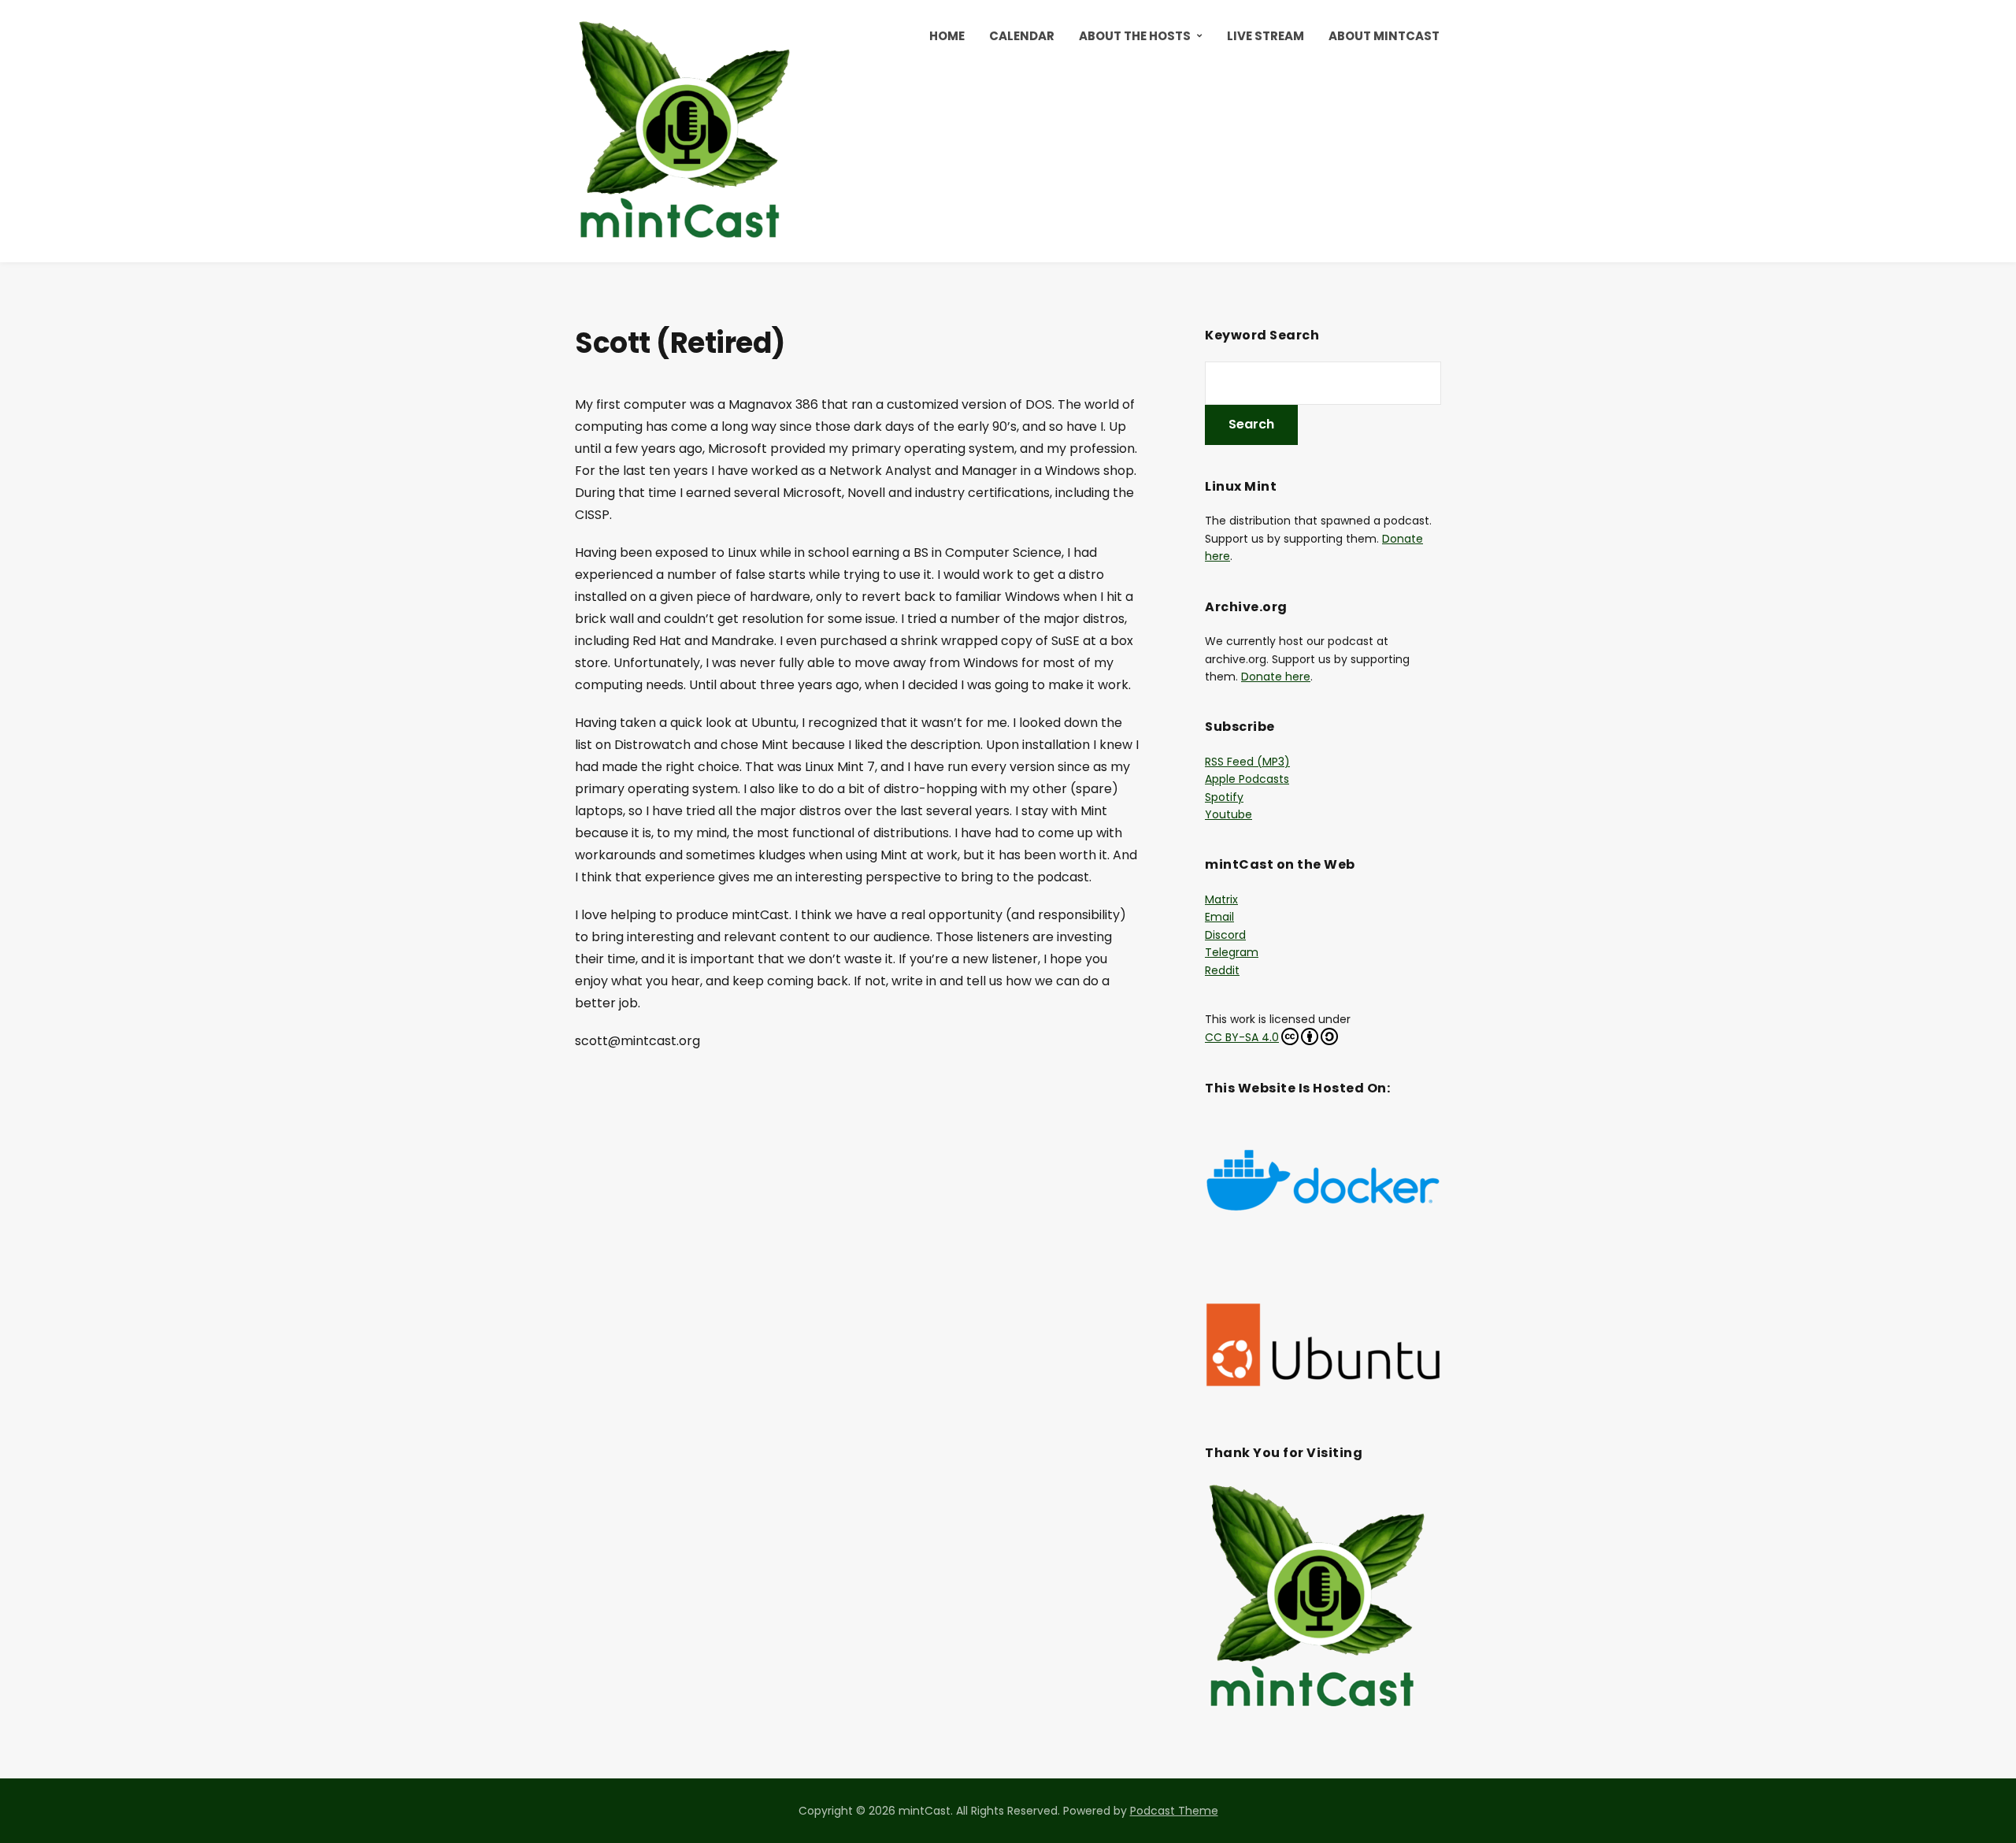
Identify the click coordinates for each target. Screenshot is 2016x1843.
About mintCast (1384, 36)
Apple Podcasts (1247, 779)
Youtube (1228, 814)
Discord (1225, 935)
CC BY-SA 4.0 (1242, 1037)
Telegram (1232, 952)
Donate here (1276, 677)
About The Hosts (1135, 36)
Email (1219, 917)
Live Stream (1266, 36)
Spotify (1224, 797)
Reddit (1222, 970)
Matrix (1221, 899)
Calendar (1022, 36)
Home (947, 36)
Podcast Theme (1174, 1811)
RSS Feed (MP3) (1247, 762)
